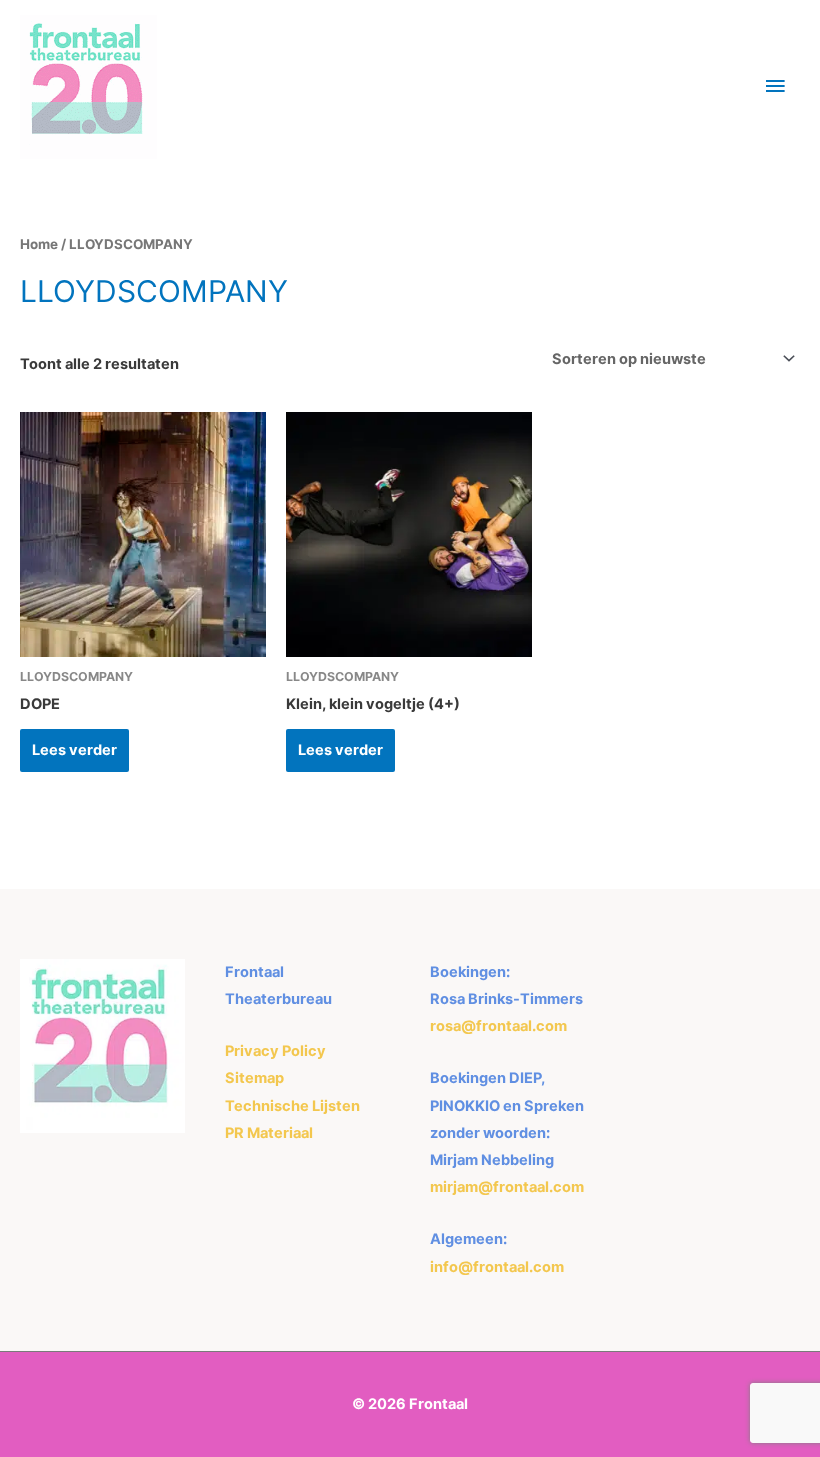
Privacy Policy (275, 1051)
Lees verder (74, 750)
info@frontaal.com (497, 1267)
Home (39, 244)
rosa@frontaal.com (498, 1026)
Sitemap (254, 1078)
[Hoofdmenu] (775, 87)
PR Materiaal (269, 1133)
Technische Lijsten (292, 1106)
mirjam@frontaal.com (507, 1187)
